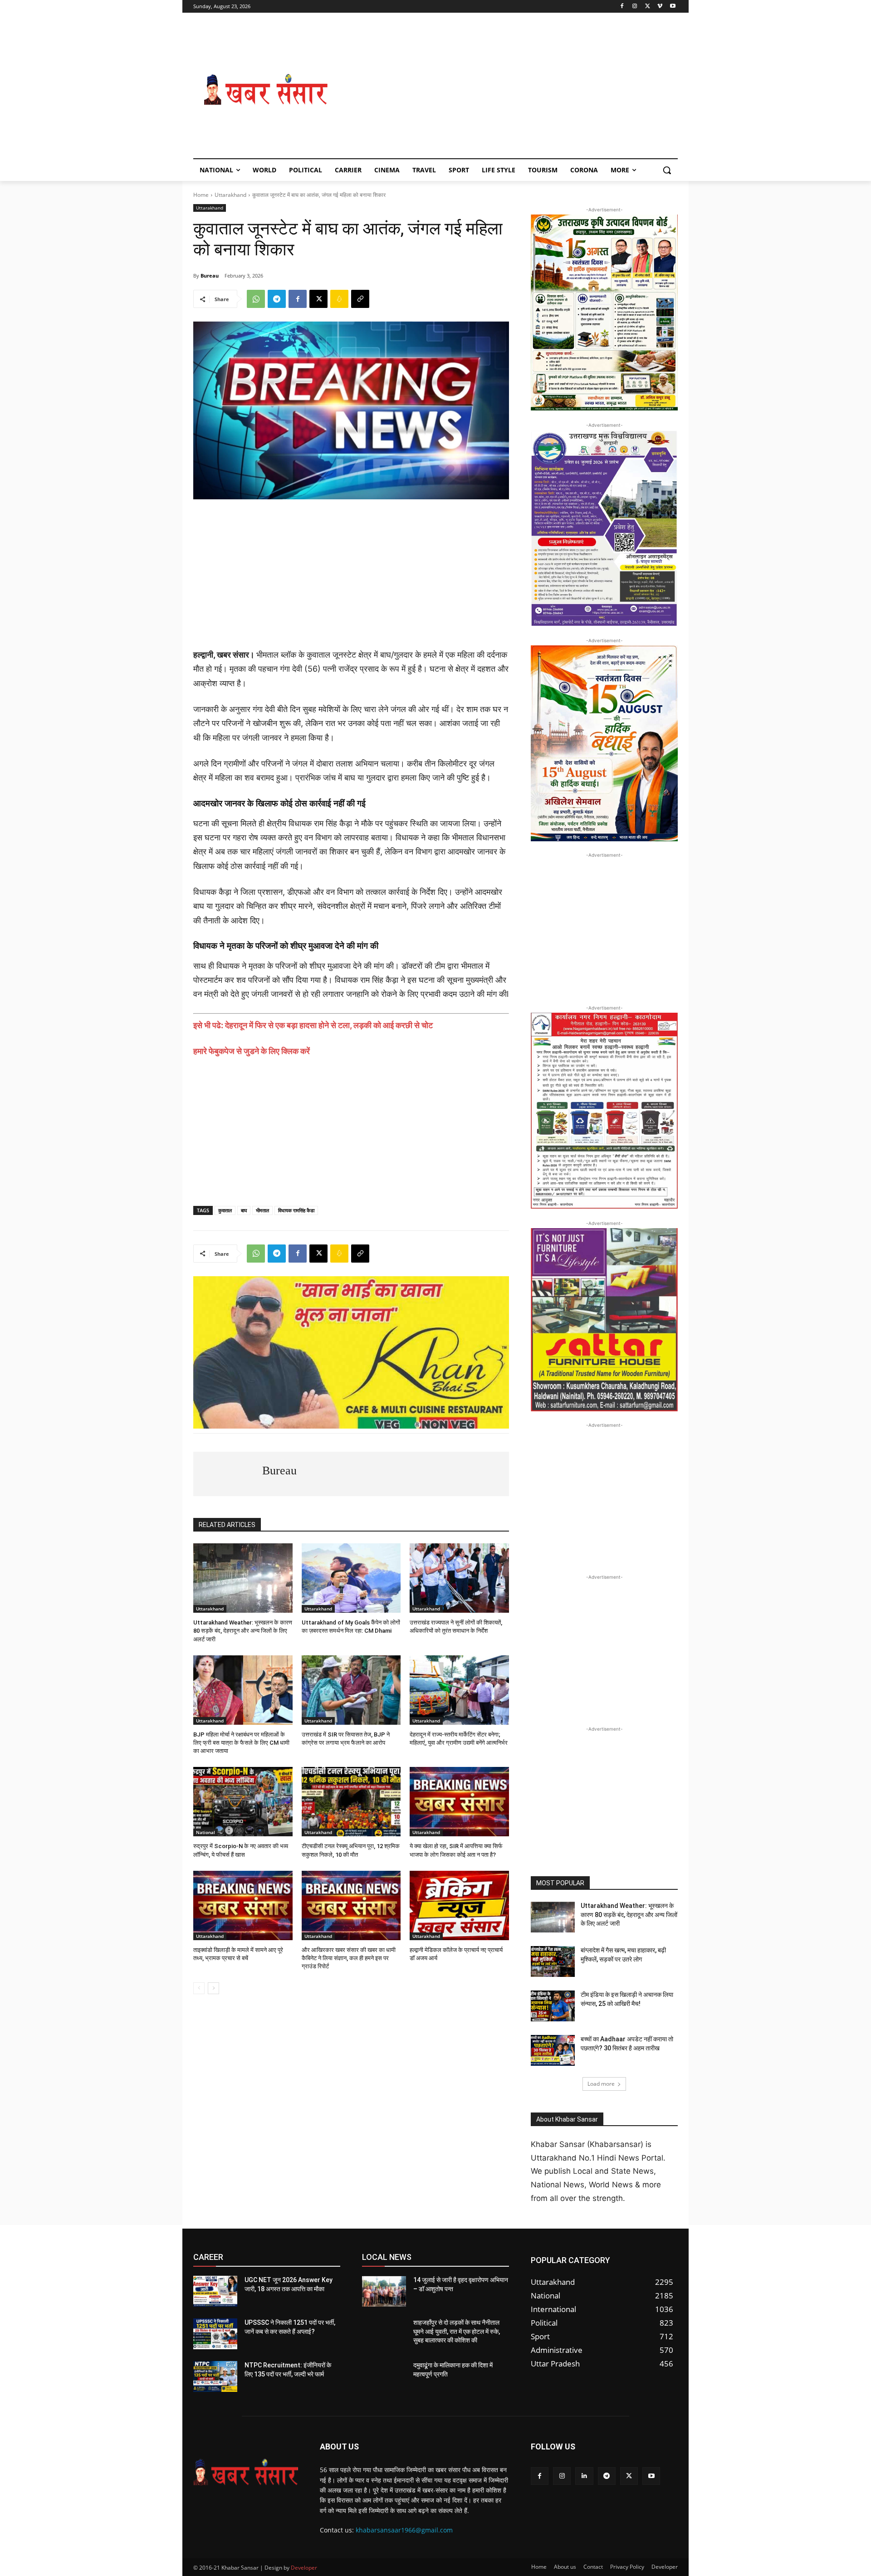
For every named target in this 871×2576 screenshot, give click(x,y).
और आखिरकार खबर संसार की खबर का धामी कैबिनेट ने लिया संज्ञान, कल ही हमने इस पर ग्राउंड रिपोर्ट (349, 1958)
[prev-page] (199, 1988)
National (206, 1832)
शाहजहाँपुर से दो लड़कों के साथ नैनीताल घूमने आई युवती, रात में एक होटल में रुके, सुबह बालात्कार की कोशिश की (457, 2331)
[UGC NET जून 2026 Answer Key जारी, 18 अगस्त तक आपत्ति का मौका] (215, 2291)
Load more (601, 2084)
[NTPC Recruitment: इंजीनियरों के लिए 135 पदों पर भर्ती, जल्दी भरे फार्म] (215, 2376)
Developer (304, 2568)
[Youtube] (673, 7)
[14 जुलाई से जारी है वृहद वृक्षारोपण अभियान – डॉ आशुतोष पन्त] (384, 2291)
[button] (667, 170)
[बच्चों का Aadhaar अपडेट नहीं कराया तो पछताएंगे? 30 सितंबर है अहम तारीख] (553, 2050)
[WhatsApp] (256, 299)
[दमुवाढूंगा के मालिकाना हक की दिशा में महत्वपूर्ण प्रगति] (384, 2376)
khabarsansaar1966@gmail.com (404, 2530)
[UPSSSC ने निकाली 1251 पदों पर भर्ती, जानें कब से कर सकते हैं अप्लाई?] (215, 2334)
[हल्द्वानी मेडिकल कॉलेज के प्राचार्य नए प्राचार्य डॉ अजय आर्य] (459, 1905)
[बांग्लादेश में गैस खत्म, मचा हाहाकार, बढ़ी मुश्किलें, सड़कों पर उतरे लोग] (553, 1961)
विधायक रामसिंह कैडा (296, 1210)
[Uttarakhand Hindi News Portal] (246, 2472)
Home (201, 195)
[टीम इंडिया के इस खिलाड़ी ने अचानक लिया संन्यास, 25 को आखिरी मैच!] (553, 2006)
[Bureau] (228, 1474)
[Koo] (339, 299)
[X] (648, 7)
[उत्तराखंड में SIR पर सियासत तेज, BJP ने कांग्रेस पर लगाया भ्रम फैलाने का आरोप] (351, 1690)
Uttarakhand (230, 195)
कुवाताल (225, 1210)
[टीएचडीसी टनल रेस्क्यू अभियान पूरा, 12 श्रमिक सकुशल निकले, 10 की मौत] (351, 1802)
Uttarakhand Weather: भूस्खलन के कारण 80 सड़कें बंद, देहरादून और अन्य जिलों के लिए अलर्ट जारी (243, 1631)
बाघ (244, 1210)
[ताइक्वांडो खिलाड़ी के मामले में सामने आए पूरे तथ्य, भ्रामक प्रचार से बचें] (243, 1905)
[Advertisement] (508, 90)
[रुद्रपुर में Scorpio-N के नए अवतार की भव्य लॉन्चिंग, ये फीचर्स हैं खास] (243, 1802)
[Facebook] (622, 7)
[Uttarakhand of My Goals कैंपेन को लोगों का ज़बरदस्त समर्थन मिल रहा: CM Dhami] (351, 1578)
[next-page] (213, 1988)
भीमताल (262, 1210)
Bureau (210, 276)
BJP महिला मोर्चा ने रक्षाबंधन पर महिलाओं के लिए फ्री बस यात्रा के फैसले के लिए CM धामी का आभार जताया (241, 1743)
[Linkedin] (584, 2476)
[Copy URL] (360, 299)
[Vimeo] (660, 7)
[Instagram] (635, 7)
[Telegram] (277, 299)
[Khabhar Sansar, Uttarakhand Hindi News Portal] (266, 90)
